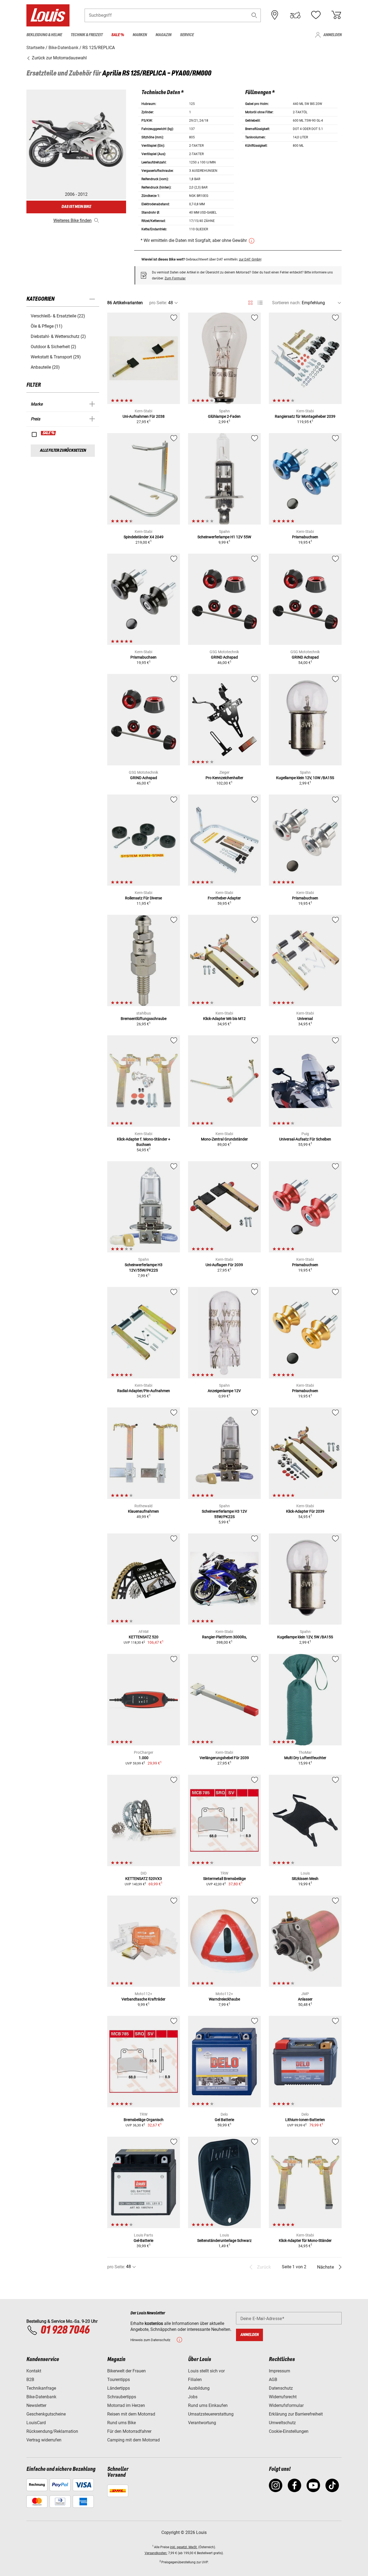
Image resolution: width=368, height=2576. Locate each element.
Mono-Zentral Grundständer (224, 1139)
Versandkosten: (156, 2553)
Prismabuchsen (305, 537)
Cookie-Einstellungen (289, 2431)
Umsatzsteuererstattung (211, 2414)
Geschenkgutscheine (46, 2414)
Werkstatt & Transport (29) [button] (56, 357)
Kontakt (34, 2371)
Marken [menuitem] (140, 35)
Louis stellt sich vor (206, 2371)
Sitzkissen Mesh (305, 1879)
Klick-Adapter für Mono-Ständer (305, 2241)
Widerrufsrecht (283, 2397)
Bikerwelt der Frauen (126, 2371)
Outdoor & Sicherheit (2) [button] (53, 347)
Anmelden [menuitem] (332, 35)
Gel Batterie (224, 2120)
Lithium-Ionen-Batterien (305, 2120)
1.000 (144, 1758)
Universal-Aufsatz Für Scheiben (305, 1139)
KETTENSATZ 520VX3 (144, 1879)
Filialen (195, 2380)
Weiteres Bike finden (72, 220)
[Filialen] (275, 15)
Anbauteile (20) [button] (45, 367)
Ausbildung (199, 2388)
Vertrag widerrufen (44, 2440)
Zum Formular (175, 278)
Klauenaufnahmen (143, 1511)
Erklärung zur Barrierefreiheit (296, 2414)
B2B (30, 2380)
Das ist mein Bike (76, 207)
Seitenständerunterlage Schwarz (224, 2241)
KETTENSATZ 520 (144, 1637)
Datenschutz (281, 2388)
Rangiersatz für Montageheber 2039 (305, 416)
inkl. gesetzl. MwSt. (184, 2547)
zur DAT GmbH (250, 259)
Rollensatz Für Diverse (143, 898)
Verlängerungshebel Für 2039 (224, 1758)
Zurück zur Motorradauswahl (59, 58)
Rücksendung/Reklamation (52, 2431)
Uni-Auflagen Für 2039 (224, 1265)
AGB (273, 2380)
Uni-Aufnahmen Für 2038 (144, 416)
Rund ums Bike (121, 2423)
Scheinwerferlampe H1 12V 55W (224, 537)
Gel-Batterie (143, 2241)
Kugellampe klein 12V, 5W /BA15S (305, 1637)
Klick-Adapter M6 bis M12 (224, 1019)
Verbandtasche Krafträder (143, 1999)
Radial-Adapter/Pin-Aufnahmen (144, 1391)
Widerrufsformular (286, 2405)
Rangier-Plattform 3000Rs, (224, 1637)
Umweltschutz (282, 2423)
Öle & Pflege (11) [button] (47, 326)
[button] (254, 15)
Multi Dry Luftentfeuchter (305, 1758)
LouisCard (36, 2423)
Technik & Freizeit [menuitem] (87, 35)
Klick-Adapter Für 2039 (305, 1511)
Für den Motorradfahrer (129, 2431)
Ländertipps (119, 2388)
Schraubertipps (122, 2397)
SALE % (49, 433)
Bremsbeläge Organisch (144, 2120)
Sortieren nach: (286, 303)
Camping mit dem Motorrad (133, 2440)
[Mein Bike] (295, 15)
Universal (305, 1019)
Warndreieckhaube (224, 1999)
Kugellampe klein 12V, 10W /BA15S (305, 778)
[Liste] (260, 303)
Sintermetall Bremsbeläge (224, 1879)
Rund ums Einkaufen (208, 2405)
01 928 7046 (65, 2330)
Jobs (193, 2397)
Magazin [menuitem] (163, 35)
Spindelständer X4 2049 (144, 537)
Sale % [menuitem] (118, 35)
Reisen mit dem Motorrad (131, 2414)
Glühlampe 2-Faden (224, 416)
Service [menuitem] (187, 35)
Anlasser (305, 1999)
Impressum (280, 2371)
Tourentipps (119, 2380)
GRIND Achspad (224, 657)
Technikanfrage (41, 2388)
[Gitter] (250, 302)
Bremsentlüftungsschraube (144, 1019)
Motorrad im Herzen (126, 2405)
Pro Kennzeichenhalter (224, 778)
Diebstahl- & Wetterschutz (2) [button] (58, 336)
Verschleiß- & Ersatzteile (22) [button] (58, 316)
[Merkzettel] (316, 15)
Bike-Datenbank (41, 2397)
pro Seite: (158, 303)
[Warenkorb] (336, 15)
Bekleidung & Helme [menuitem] (44, 35)
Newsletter (36, 2405)
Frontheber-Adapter (224, 898)
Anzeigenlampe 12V (224, 1391)
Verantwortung (202, 2423)
